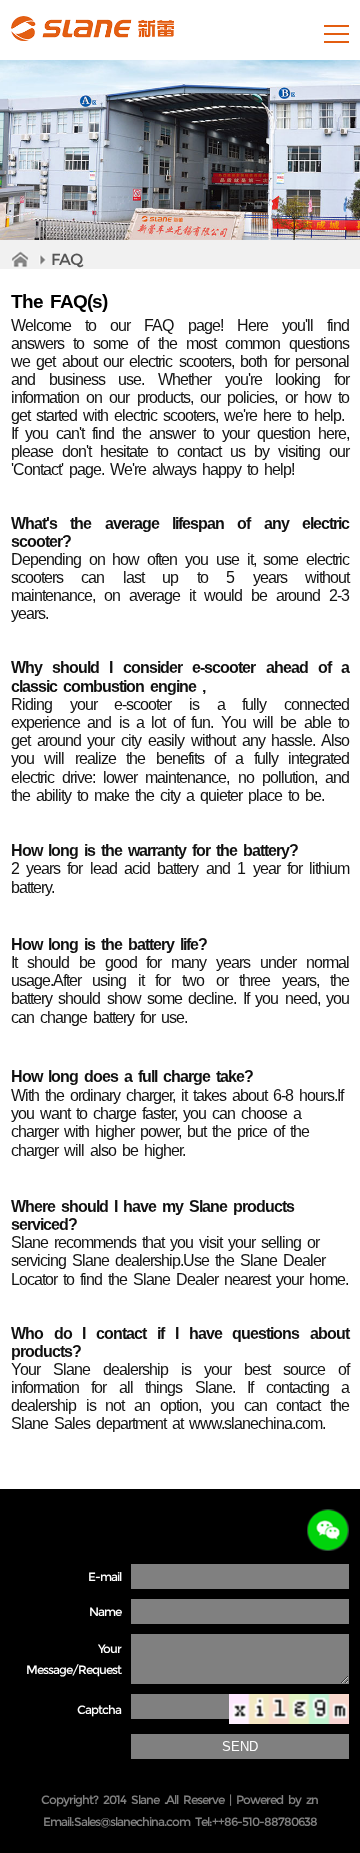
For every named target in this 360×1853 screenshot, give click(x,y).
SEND (240, 1746)
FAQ (66, 259)
